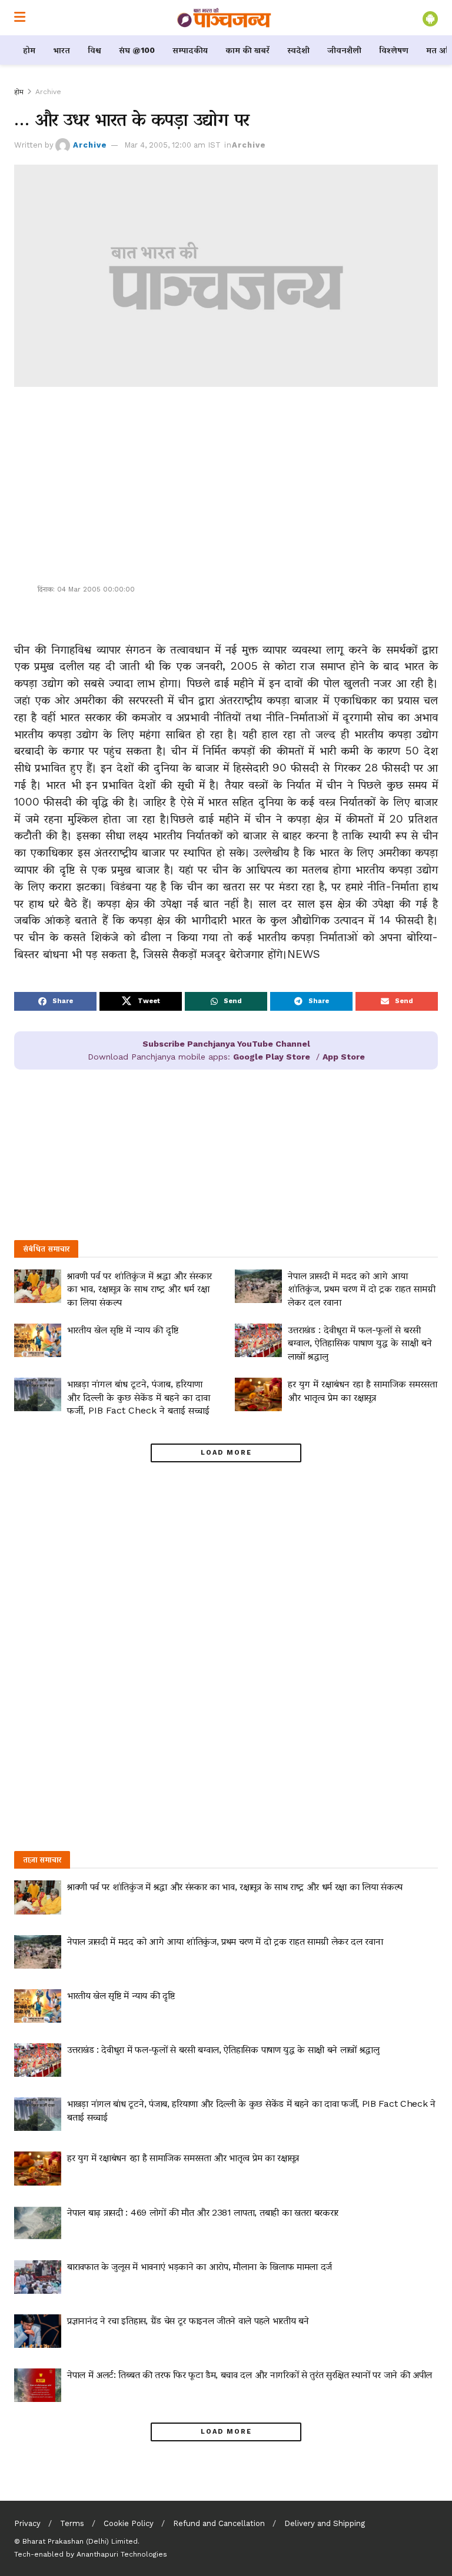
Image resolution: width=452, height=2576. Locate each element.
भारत (62, 50)
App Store (344, 1057)
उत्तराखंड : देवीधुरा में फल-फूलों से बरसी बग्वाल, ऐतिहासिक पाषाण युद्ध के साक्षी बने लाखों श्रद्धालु (360, 1343)
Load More (226, 1453)
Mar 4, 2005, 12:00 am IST (172, 145)
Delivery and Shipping (325, 2523)
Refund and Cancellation (219, 2523)
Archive (48, 92)
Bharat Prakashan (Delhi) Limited (80, 2541)
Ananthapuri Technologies (122, 2554)
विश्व (94, 50)
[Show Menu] (20, 18)
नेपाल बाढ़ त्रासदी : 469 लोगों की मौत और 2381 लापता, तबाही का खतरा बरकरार (203, 2212)
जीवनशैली (344, 50)
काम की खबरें (247, 50)
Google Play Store (272, 1057)
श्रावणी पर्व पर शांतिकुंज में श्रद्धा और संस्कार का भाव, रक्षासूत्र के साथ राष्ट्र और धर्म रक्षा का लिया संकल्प (139, 1289)
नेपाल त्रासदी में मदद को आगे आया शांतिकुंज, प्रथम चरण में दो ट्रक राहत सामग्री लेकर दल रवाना (362, 1289)
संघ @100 (137, 50)
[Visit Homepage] (224, 18)
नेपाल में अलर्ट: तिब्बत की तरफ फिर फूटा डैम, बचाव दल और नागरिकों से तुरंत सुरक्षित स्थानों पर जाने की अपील (250, 2375)
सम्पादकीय (190, 50)
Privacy (27, 2523)
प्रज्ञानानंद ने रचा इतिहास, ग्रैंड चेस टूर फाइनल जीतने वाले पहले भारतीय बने (188, 2321)
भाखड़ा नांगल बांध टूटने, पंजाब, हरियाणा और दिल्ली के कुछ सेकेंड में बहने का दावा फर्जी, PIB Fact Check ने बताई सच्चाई (139, 1397)
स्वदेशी (298, 50)
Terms (72, 2523)
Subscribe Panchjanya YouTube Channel (226, 1044)
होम (29, 50)
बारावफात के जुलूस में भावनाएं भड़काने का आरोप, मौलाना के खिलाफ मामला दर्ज (200, 2266)
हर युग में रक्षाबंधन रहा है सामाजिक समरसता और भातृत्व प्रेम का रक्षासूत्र (183, 2158)
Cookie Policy (129, 2523)
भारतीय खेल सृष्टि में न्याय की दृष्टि (123, 1330)
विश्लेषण (394, 50)
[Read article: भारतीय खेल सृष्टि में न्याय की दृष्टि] (38, 1340)
